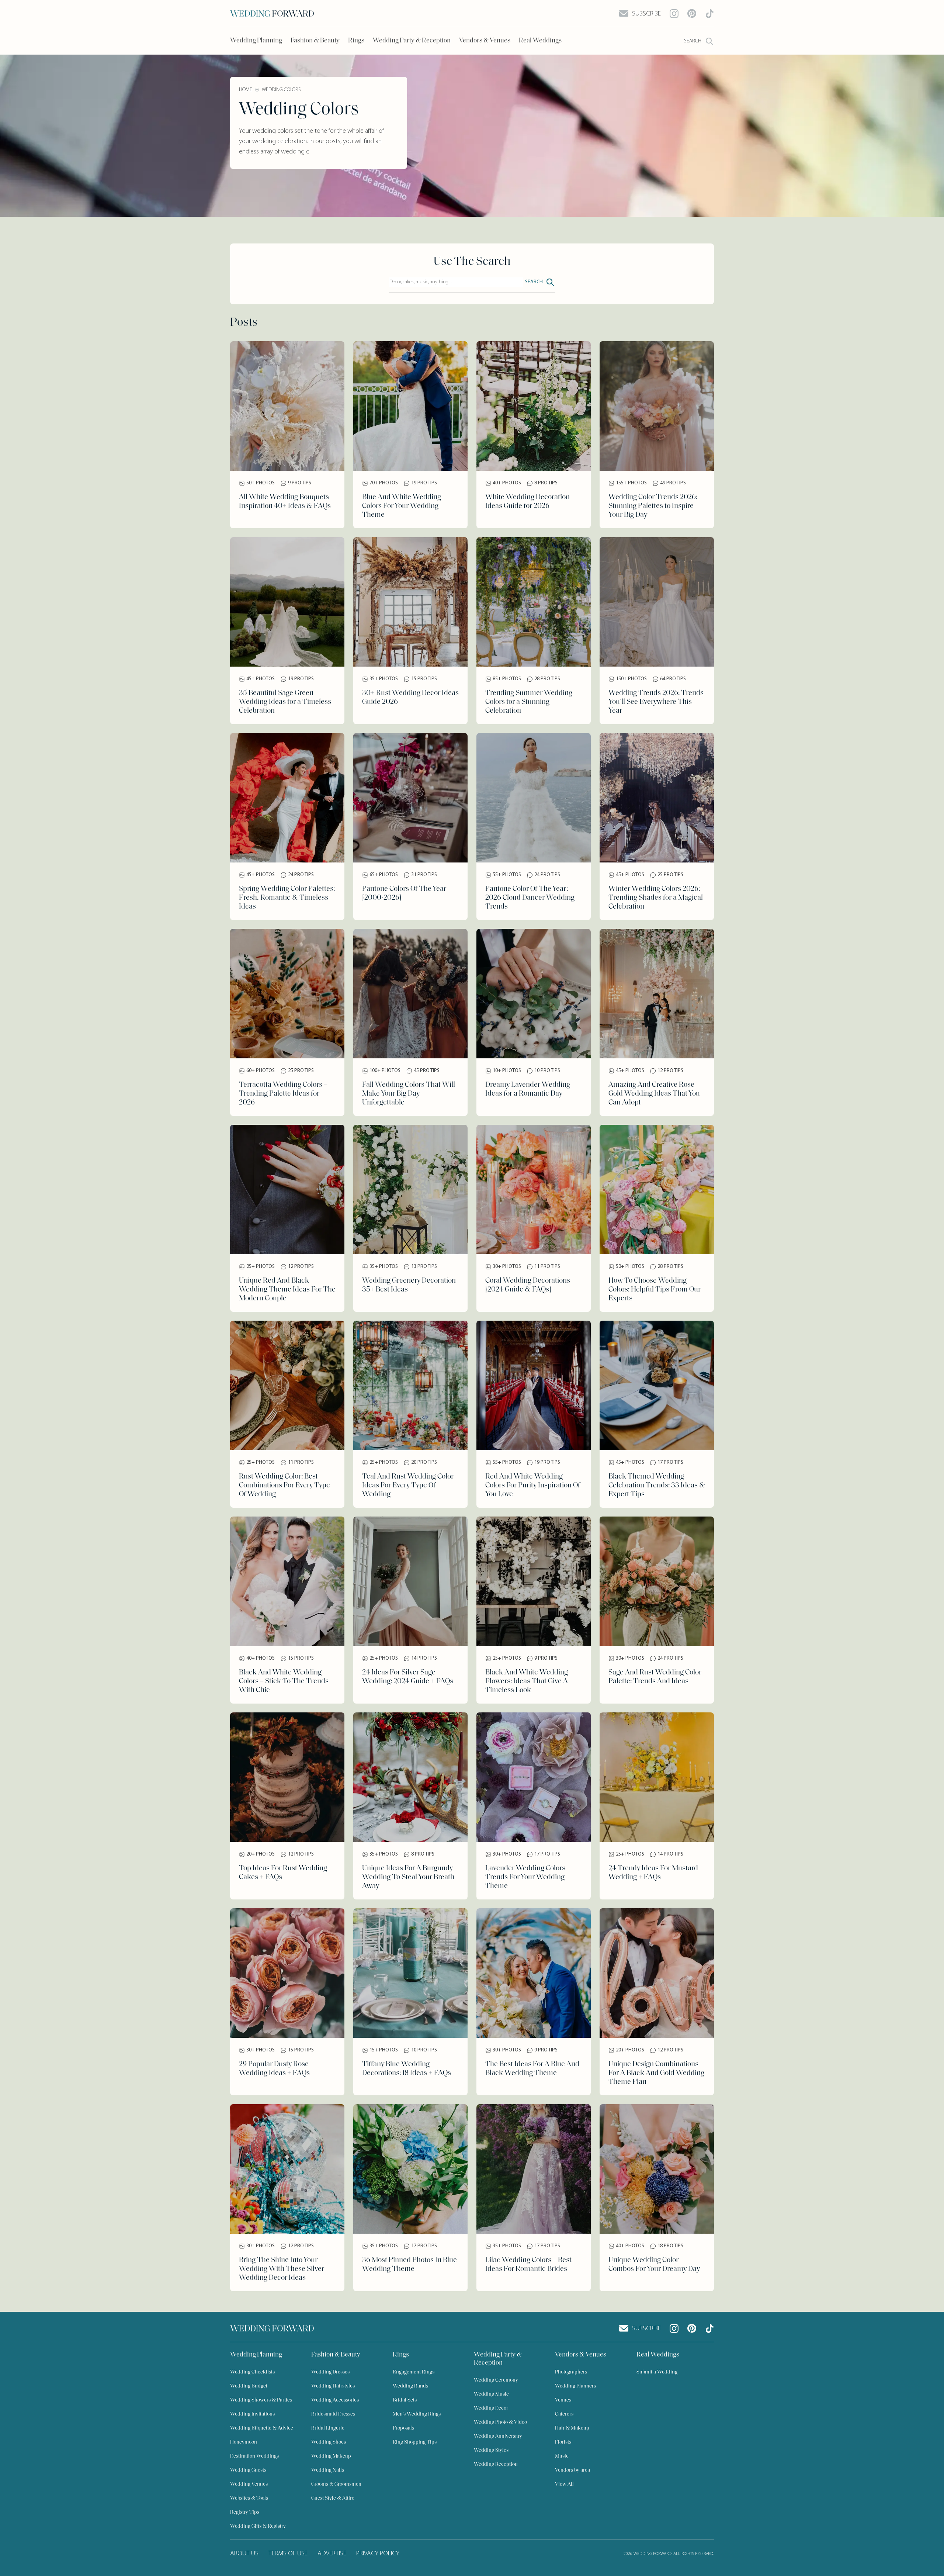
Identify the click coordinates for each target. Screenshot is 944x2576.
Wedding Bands (410, 2386)
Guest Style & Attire (333, 2498)
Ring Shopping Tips (415, 2442)
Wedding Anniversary (498, 2436)
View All (564, 2484)
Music (562, 2456)
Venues (563, 2400)
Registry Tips (245, 2512)
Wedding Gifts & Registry (258, 2526)
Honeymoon (244, 2442)
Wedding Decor (491, 2408)
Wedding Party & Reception (412, 41)
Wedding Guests (248, 2470)
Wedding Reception (496, 2464)
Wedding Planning (256, 41)
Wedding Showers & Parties (261, 2400)
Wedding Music (491, 2394)
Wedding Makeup (331, 2456)
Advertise (332, 2554)
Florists (563, 2442)
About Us (244, 2554)
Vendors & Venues (485, 41)
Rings (356, 41)
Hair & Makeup (572, 2428)
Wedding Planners (575, 2386)
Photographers (571, 2372)
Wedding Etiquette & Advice (262, 2428)
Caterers (564, 2414)
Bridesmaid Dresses (333, 2414)
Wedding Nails (328, 2470)
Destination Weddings (254, 2456)
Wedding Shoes (329, 2442)
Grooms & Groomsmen (336, 2484)
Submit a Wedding (657, 2372)
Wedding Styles (491, 2450)
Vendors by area (572, 2470)
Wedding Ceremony (496, 2380)
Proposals (403, 2428)
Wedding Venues (249, 2484)
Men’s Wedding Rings (417, 2414)
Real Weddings (540, 41)
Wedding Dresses (330, 2372)
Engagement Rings (414, 2372)
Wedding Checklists (252, 2372)
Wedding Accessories (335, 2400)
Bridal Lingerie (328, 2428)
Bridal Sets (405, 2400)
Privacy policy (378, 2554)
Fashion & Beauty (315, 41)
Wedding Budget (249, 2386)
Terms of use (288, 2554)
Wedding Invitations (252, 2414)
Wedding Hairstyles (333, 2386)
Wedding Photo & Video (500, 2422)
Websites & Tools (249, 2498)
